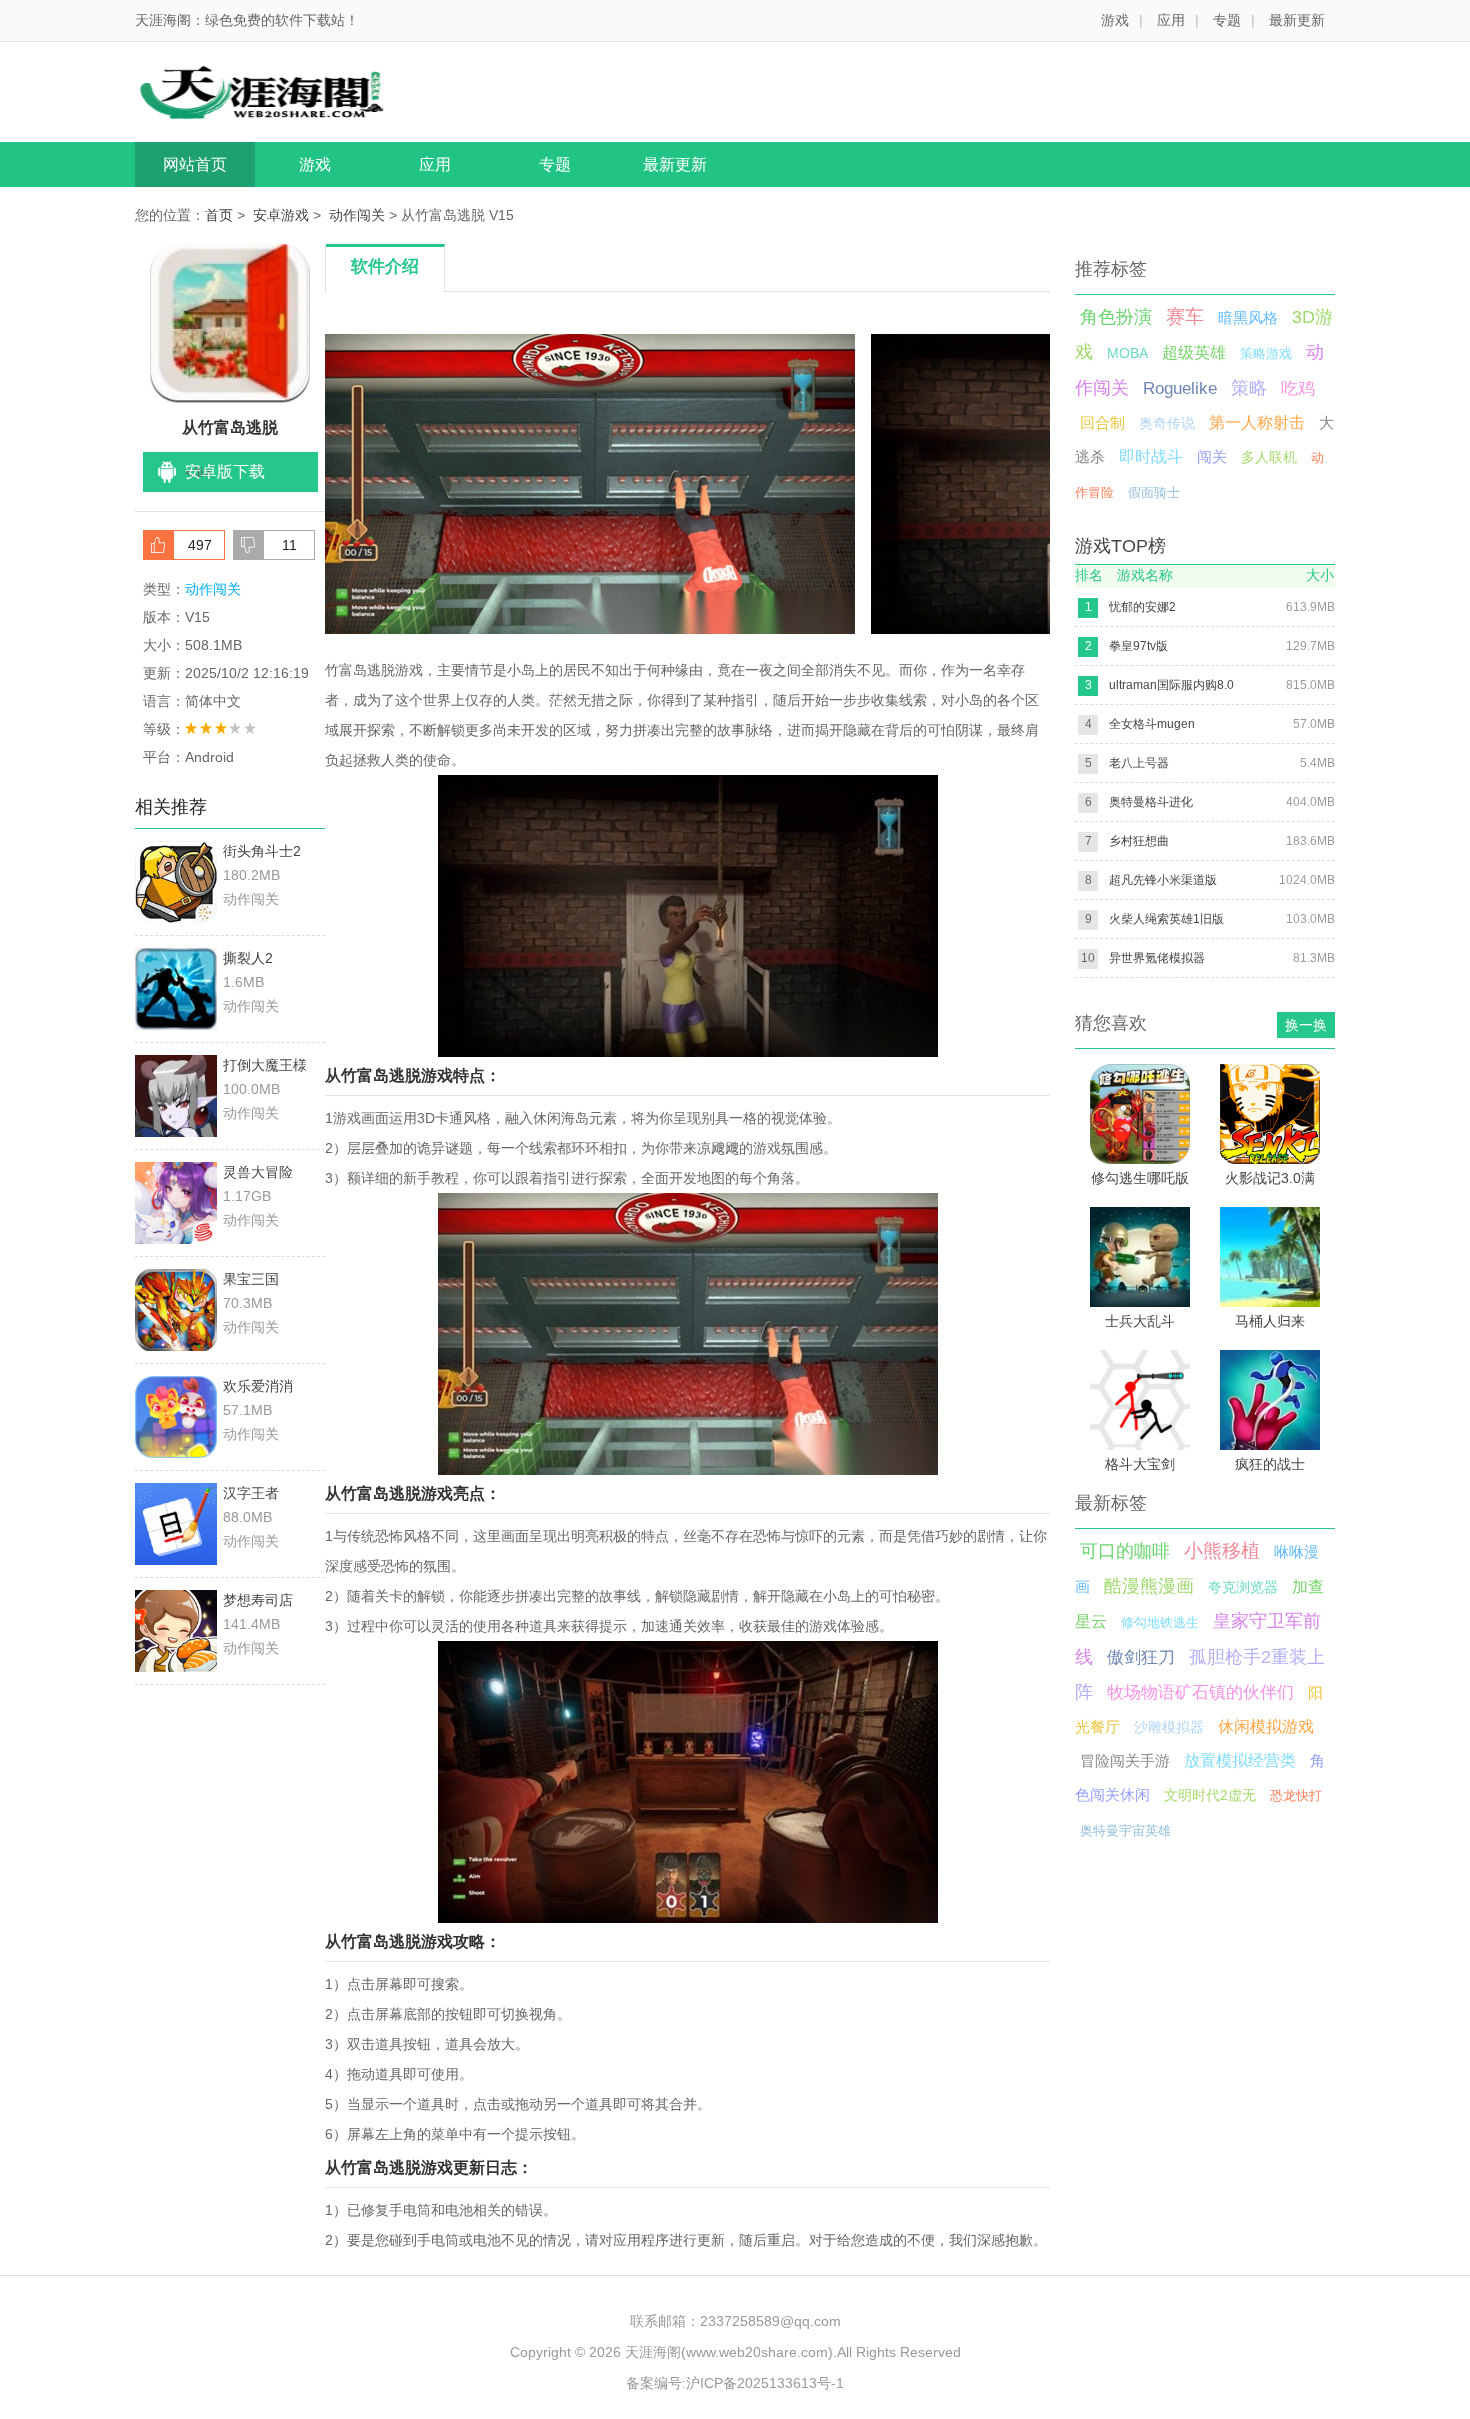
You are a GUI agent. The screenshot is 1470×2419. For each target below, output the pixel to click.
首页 (219, 215)
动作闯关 (357, 215)
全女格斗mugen (1152, 724)
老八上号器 (1139, 763)
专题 (1227, 20)
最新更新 (1297, 20)
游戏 (1115, 20)
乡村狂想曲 (1139, 841)
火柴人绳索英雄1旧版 (1166, 919)
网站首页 (195, 164)
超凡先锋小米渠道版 (1163, 880)
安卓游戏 (281, 215)
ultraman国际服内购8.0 (1171, 685)
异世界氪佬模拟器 (1157, 958)
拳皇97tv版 (1138, 646)
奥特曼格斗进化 (1151, 802)
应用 (1171, 20)
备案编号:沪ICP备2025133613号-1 (735, 2383)
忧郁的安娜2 (1142, 607)
